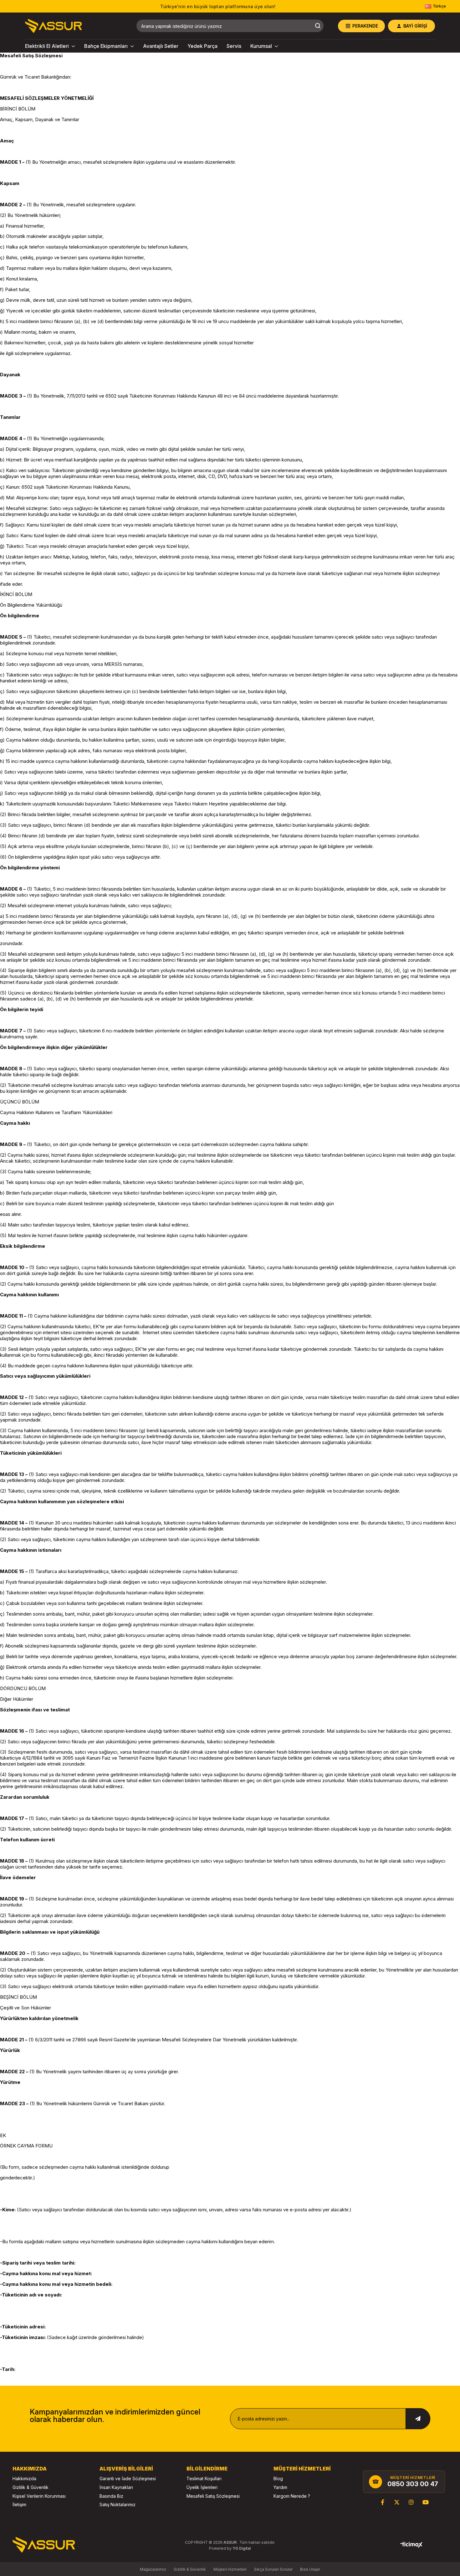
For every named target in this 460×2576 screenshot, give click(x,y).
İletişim (19, 2504)
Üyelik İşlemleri (202, 2487)
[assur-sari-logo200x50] (44, 2545)
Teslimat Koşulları (204, 2478)
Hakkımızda (24, 2478)
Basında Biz (111, 2496)
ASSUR (230, 2542)
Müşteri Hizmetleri (230, 2569)
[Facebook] (382, 2502)
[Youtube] (426, 2502)
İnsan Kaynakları (116, 2487)
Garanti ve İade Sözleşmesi (128, 2478)
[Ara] (318, 26)
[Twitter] (397, 2502)
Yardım (280, 2487)
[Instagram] (411, 2502)
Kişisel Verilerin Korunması (39, 2496)
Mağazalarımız (153, 2569)
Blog (278, 2478)
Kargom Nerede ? (292, 2496)
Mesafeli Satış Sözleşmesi (213, 2496)
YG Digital (242, 2548)
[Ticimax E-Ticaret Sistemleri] (411, 2545)
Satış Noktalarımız (118, 2504)
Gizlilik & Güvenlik (31, 2487)
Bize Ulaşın (310, 2569)
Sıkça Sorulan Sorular (273, 2569)
